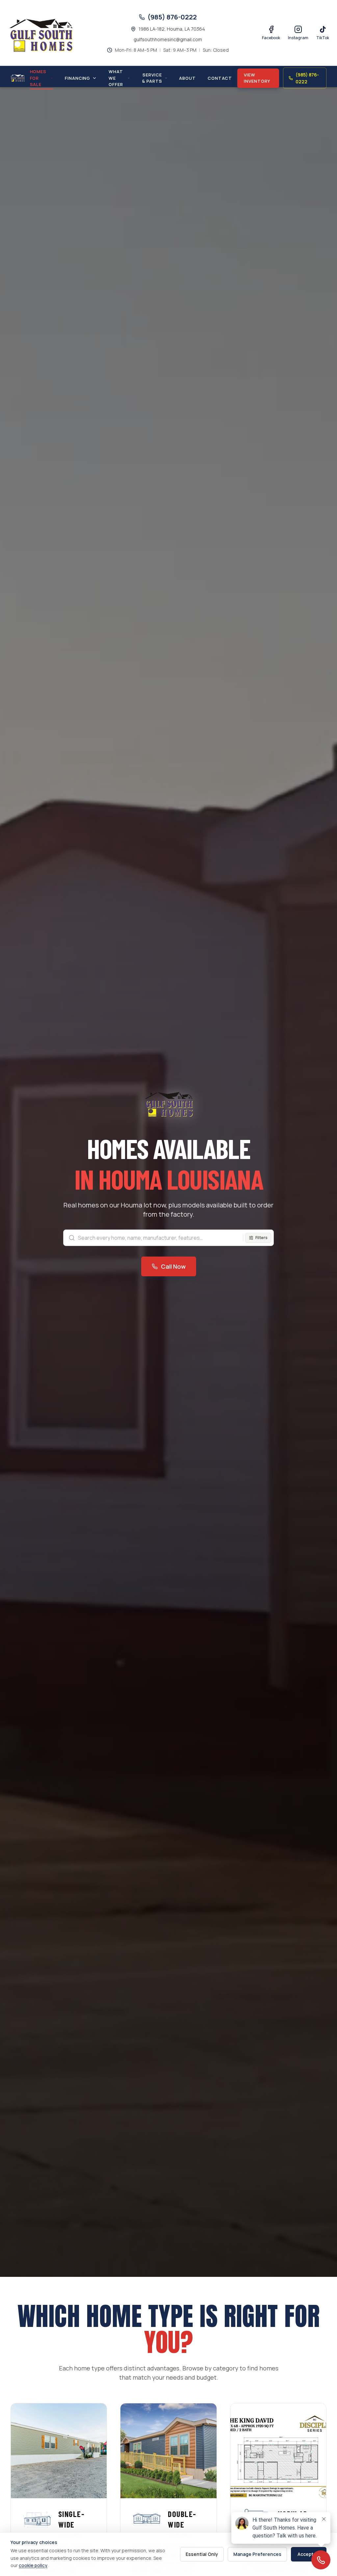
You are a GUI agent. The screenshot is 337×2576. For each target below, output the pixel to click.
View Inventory (257, 78)
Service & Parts (152, 78)
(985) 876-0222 (307, 78)
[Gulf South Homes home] (18, 78)
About (187, 78)
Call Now (173, 1266)
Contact (220, 78)
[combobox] (168, 1238)
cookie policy (33, 2565)
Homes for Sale (38, 78)
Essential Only (202, 2554)
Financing (78, 78)
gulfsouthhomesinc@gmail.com (168, 39)
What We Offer (116, 78)
